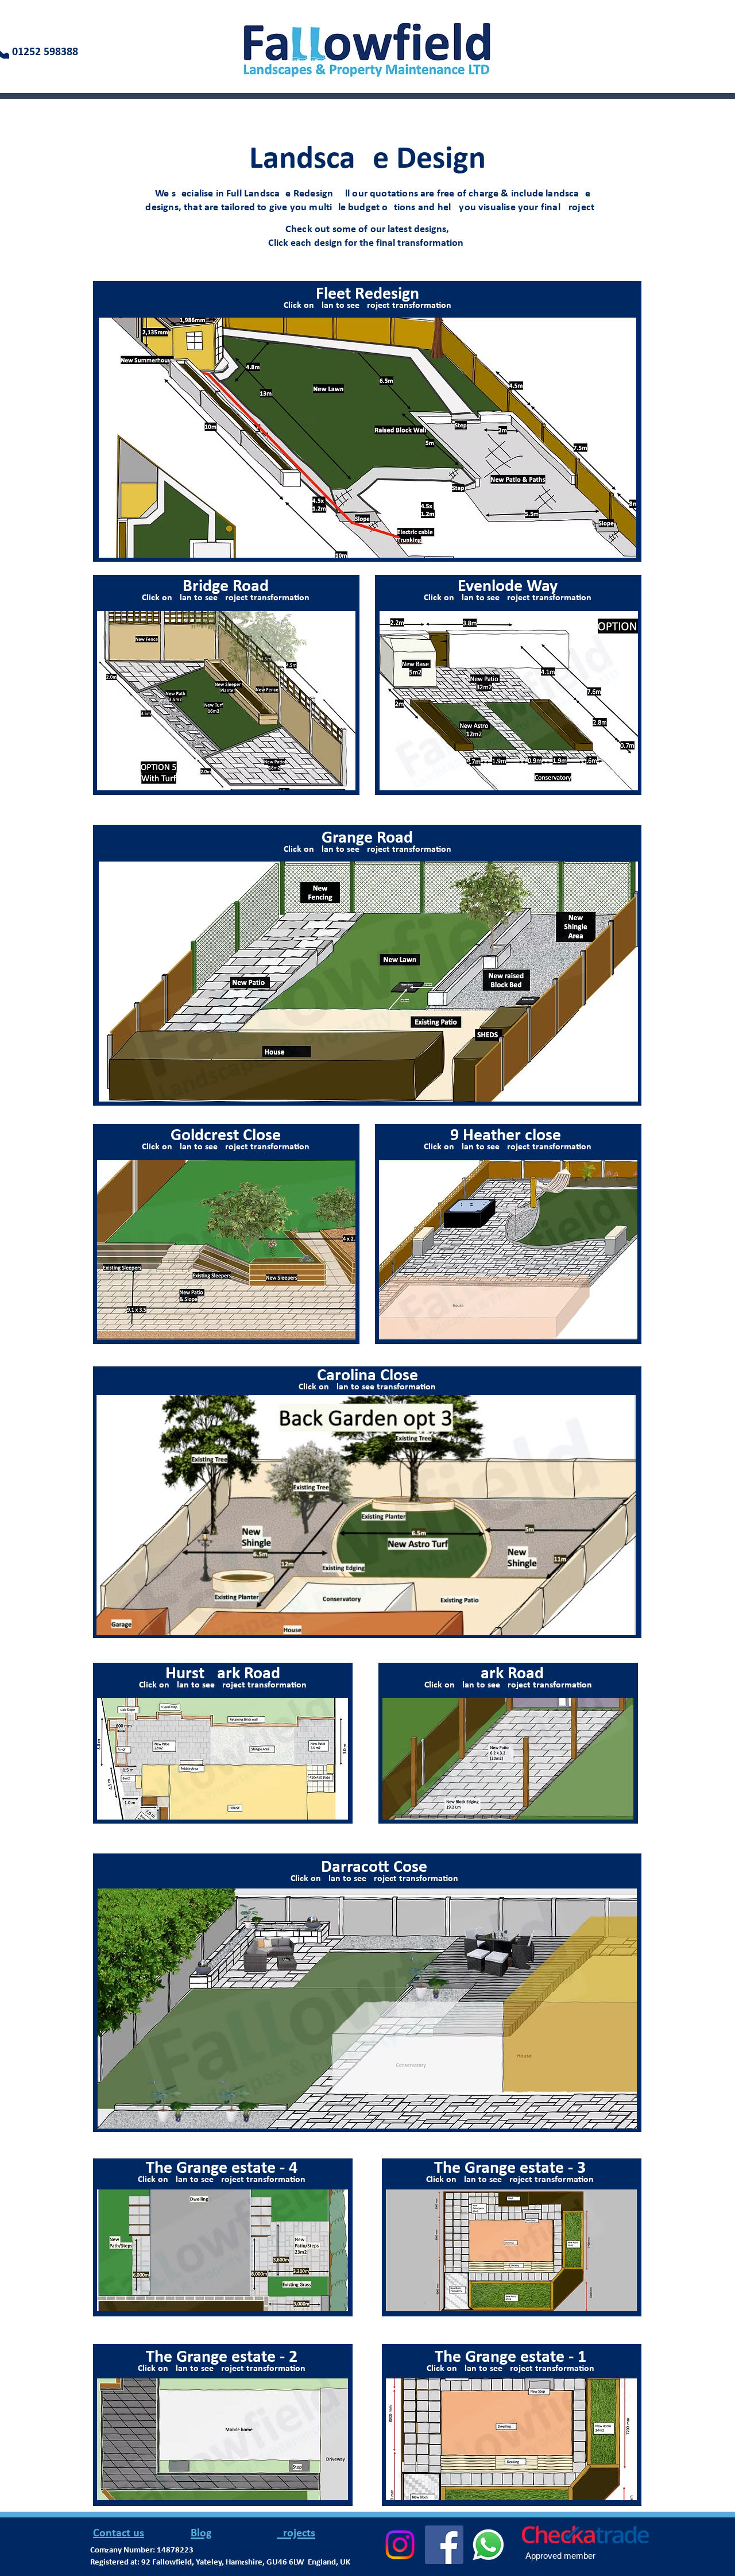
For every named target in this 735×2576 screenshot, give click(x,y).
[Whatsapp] (488, 2545)
